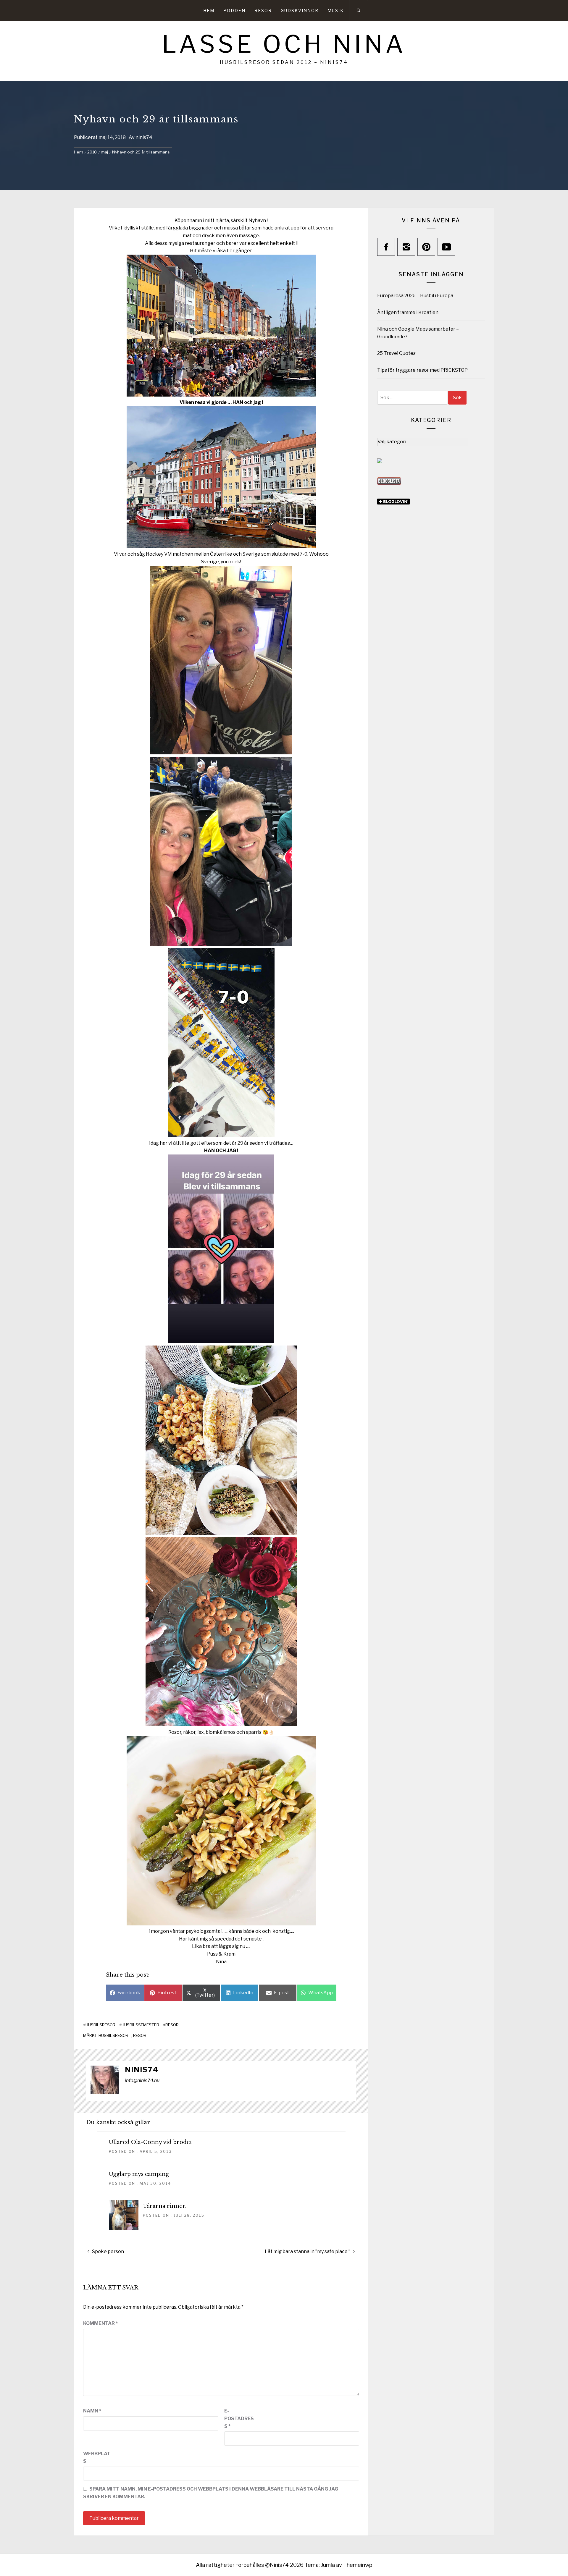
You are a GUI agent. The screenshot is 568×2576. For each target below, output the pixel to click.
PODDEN (234, 10)
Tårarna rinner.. (165, 2206)
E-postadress (239, 2418)
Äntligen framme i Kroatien (408, 312)
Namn (92, 2411)
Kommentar (100, 2323)
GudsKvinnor (300, 10)
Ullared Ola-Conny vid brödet (150, 2142)
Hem (209, 10)
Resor (172, 2025)
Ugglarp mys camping (139, 2174)
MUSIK (336, 10)
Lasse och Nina (284, 44)
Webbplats (97, 2458)
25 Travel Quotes (396, 353)
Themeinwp (358, 2565)
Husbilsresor (100, 2025)
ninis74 (144, 137)
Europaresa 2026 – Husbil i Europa (415, 296)
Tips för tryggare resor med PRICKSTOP (422, 370)
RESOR (263, 10)
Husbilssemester (140, 2025)
